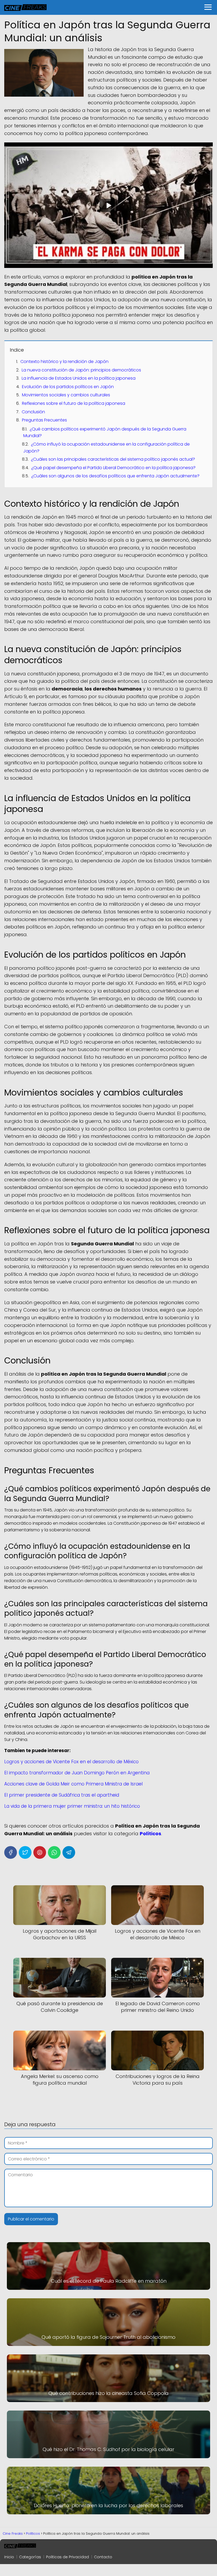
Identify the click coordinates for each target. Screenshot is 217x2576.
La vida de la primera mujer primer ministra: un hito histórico (72, 1806)
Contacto (103, 2557)
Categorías (30, 2557)
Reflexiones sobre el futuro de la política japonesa (74, 403)
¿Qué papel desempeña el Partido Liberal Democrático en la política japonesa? (113, 468)
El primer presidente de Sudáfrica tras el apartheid (62, 1795)
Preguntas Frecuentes (44, 420)
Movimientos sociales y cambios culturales (66, 395)
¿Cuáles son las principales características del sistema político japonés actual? (113, 459)
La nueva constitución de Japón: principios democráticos (81, 370)
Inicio (9, 2557)
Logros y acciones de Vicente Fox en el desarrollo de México (71, 1762)
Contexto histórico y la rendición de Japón (64, 362)
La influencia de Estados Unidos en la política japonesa (79, 378)
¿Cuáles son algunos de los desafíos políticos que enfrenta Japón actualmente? (115, 476)
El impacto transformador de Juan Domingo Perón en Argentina (77, 1773)
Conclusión (33, 412)
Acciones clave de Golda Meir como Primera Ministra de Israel (73, 1784)
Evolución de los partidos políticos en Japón (68, 387)
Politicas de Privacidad (67, 2557)
